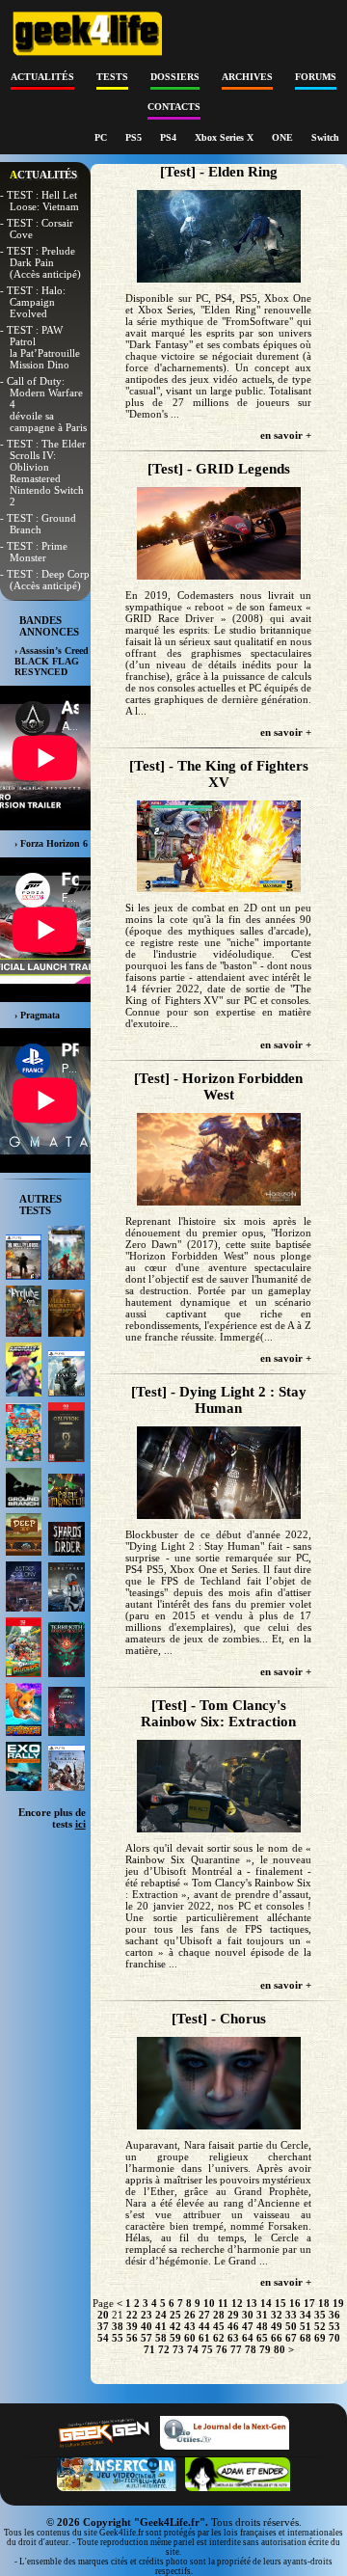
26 (190, 2315)
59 (175, 2338)
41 (161, 2326)
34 (306, 2315)
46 (233, 2326)
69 (320, 2338)
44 (204, 2326)
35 (320, 2315)
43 (190, 2326)
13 (252, 2303)
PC (102, 137)
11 (223, 2303)
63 (233, 2338)
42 (175, 2326)
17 (309, 2303)
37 (103, 2326)
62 (219, 2338)
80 (280, 2349)
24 (161, 2315)
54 (103, 2338)
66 (277, 2338)
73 (178, 2349)
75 (207, 2349)
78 (251, 2349)
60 (190, 2338)
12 (237, 2303)
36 (334, 2315)
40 (147, 2326)
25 (175, 2315)
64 (248, 2338)
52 (320, 2326)
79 (265, 2349)
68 (306, 2338)
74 (193, 2349)
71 (149, 2349)
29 (233, 2315)
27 (204, 2315)
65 (262, 2338)
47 (248, 2326)
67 (291, 2338)
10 (209, 2303)
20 (103, 2315)
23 (147, 2315)
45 (219, 2326)
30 (248, 2315)
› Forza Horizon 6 (51, 843)
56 (132, 2338)
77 (236, 2349)
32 (277, 2315)
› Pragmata (37, 1015)
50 (291, 2326)
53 (334, 2326)
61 (204, 2338)
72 (164, 2349)
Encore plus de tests (52, 1818)
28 (219, 2315)
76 (222, 2349)
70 (334, 2338)
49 (277, 2326)
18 (324, 2303)
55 (118, 2338)
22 (132, 2315)
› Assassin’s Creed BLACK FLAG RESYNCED (52, 661)
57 (147, 2338)
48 (262, 2326)
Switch (325, 137)
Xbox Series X (226, 137)
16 (295, 2303)
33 (291, 2315)
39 (132, 2326)
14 (266, 2303)
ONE (284, 137)
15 (280, 2303)
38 (118, 2326)
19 (338, 2303)
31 (262, 2315)
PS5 (135, 137)
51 (306, 2326)
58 (161, 2338)
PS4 (170, 137)
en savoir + (286, 435)
